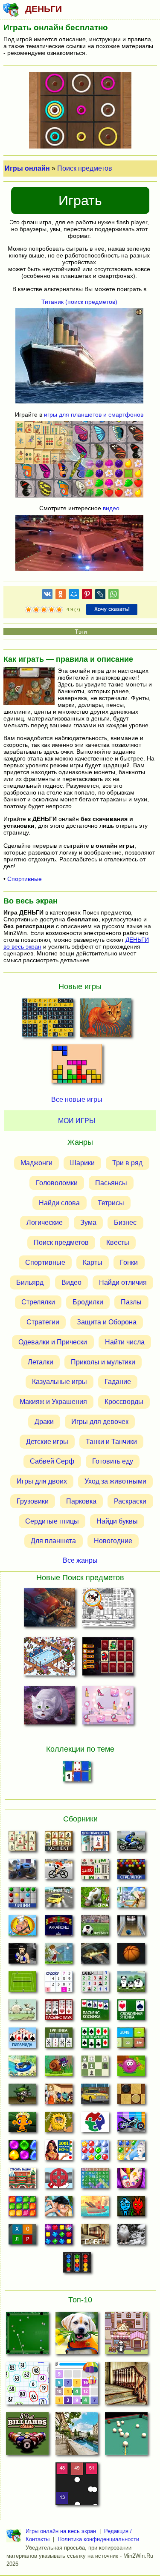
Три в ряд (127, 1163)
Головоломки (57, 1183)
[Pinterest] (87, 596)
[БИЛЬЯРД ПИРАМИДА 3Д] (126, 2436)
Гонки (129, 1262)
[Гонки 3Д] (59, 1900)
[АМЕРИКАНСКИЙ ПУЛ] (27, 2336)
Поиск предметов (85, 168)
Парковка (81, 1501)
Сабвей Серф (52, 1461)
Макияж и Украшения (53, 1402)
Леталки (41, 1362)
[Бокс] (22, 1956)
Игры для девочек (100, 1422)
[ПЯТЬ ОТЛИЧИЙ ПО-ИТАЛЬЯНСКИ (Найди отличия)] (106, 1020)
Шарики (82, 1163)
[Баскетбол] (131, 1956)
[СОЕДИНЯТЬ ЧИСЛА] (77, 2386)
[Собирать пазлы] (95, 2124)
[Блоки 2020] (22, 2209)
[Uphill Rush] (22, 2068)
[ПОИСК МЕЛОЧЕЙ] (50, 1658)
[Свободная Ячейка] (131, 2012)
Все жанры (80, 1560)
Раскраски (130, 1501)
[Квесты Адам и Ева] (59, 2124)
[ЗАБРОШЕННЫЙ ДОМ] (126, 2386)
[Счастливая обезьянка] (22, 2124)
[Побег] (95, 2237)
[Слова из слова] (22, 2237)
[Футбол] (95, 1928)
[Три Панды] (131, 1984)
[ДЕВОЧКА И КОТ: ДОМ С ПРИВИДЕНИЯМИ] (50, 1707)
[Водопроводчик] (59, 2181)
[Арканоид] (59, 1928)
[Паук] (59, 2012)
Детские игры (47, 1441)
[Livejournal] (100, 596)
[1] (29, 610)
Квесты (118, 1242)
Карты (93, 1262)
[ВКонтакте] (47, 596)
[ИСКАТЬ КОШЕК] (108, 1609)
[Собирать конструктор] (131, 2124)
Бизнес (125, 1222)
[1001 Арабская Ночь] (59, 2153)
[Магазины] (59, 2096)
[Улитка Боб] (59, 2068)
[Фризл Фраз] (131, 2068)
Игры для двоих (42, 1481)
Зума (88, 1222)
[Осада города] (22, 2096)
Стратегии (43, 1322)
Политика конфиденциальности (98, 2539)
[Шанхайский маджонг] (22, 1844)
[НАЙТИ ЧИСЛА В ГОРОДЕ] (77, 2436)
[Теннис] (22, 1984)
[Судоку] (59, 1984)
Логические (45, 1222)
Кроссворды (124, 1402)
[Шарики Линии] (22, 1900)
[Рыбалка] (95, 1956)
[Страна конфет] (22, 2153)
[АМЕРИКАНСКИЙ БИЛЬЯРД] (27, 2436)
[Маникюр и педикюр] (131, 2181)
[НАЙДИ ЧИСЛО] (27, 2386)
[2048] (131, 2040)
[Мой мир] (74, 596)
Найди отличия (123, 1282)
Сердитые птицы (52, 1521)
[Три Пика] (59, 2040)
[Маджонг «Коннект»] (59, 1844)
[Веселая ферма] (95, 1900)
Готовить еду (113, 1461)
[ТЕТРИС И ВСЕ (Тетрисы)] (77, 1066)
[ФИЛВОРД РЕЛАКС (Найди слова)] (48, 1020)
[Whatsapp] (113, 596)
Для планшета (53, 1541)
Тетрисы (111, 1202)
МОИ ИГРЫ (77, 1121)
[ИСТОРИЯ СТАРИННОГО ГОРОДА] (50, 1609)
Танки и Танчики (111, 1441)
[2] (32, 610)
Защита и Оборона (107, 1322)
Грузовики (33, 1501)
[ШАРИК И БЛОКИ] (77, 2486)
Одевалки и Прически (53, 1342)
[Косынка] (95, 2012)
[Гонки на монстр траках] (22, 1872)
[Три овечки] (22, 2012)
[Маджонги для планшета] (95, 1844)
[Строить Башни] (22, 2181)
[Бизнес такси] (95, 2096)
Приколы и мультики (103, 1362)
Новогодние (113, 1541)
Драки (44, 1422)
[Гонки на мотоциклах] (131, 1844)
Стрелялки (38, 1302)
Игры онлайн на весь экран (61, 2531)
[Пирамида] (22, 2040)
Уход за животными (115, 1481)
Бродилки (88, 1302)
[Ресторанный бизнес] (22, 1928)
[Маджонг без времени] (95, 1872)
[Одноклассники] (61, 596)
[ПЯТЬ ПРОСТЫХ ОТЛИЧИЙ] (77, 2336)
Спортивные (25, 879)
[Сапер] (95, 1984)
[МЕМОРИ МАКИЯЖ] (108, 1707)
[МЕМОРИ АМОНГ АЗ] (108, 1658)
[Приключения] (131, 2237)
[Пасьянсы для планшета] (95, 2040)
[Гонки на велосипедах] (59, 1872)
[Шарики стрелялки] (131, 1872)
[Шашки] (131, 2096)
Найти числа (125, 1342)
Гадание (118, 1382)
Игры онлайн (27, 168)
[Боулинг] (131, 1928)
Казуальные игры (60, 1382)
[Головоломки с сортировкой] (77, 2265)
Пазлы (131, 1302)
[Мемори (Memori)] (77, 1774)
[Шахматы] (95, 2068)
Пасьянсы (111, 1183)
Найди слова (59, 1202)
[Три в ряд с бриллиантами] (59, 2237)
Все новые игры (77, 1099)
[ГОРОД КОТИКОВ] (126, 2336)
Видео (71, 1282)
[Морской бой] (95, 2209)
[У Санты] (95, 2153)
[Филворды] (95, 2181)
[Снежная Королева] (131, 2153)
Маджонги (36, 1163)
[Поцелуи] (59, 2209)
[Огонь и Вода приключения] (131, 2209)
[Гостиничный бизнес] (131, 1900)
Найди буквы (117, 1521)
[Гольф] (59, 1956)
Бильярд (30, 1282)
